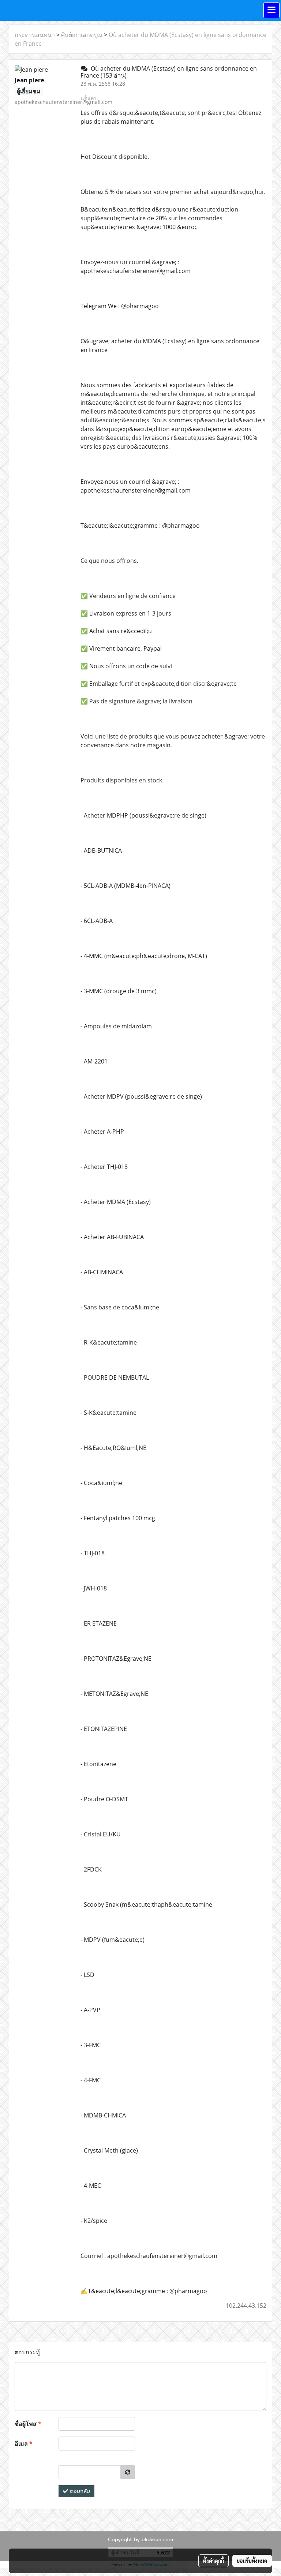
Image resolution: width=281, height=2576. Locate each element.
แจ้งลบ (89, 98)
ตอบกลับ (79, 2491)
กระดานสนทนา (35, 35)
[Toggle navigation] (271, 10)
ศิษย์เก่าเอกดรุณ (82, 35)
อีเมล (24, 2444)
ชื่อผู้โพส (28, 2424)
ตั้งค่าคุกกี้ (213, 2561)
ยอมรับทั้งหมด (252, 2561)
